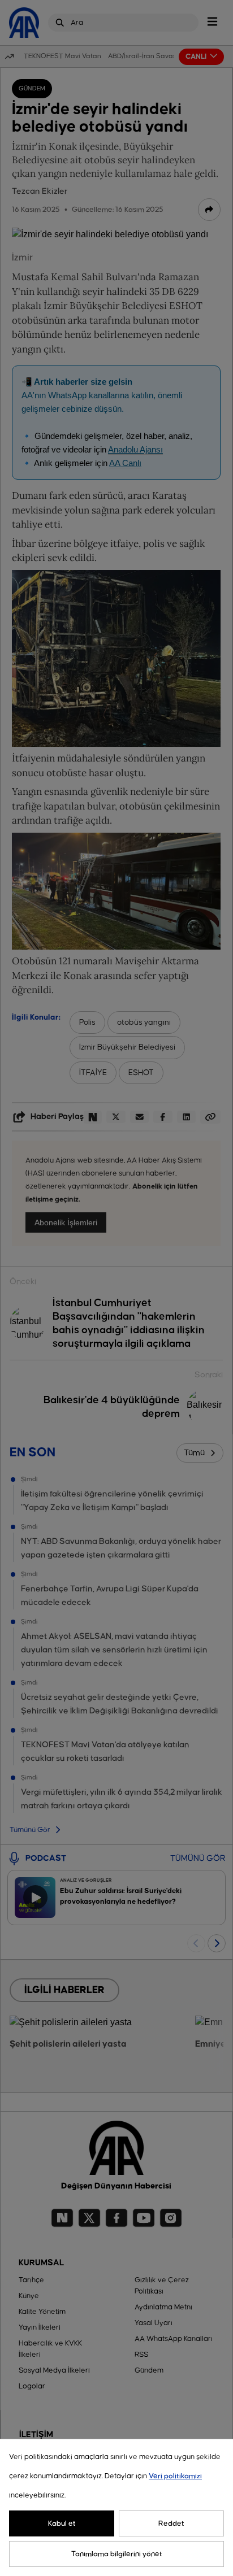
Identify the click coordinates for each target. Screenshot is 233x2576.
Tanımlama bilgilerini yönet (117, 2554)
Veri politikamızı (175, 2476)
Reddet (171, 2523)
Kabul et (62, 2523)
